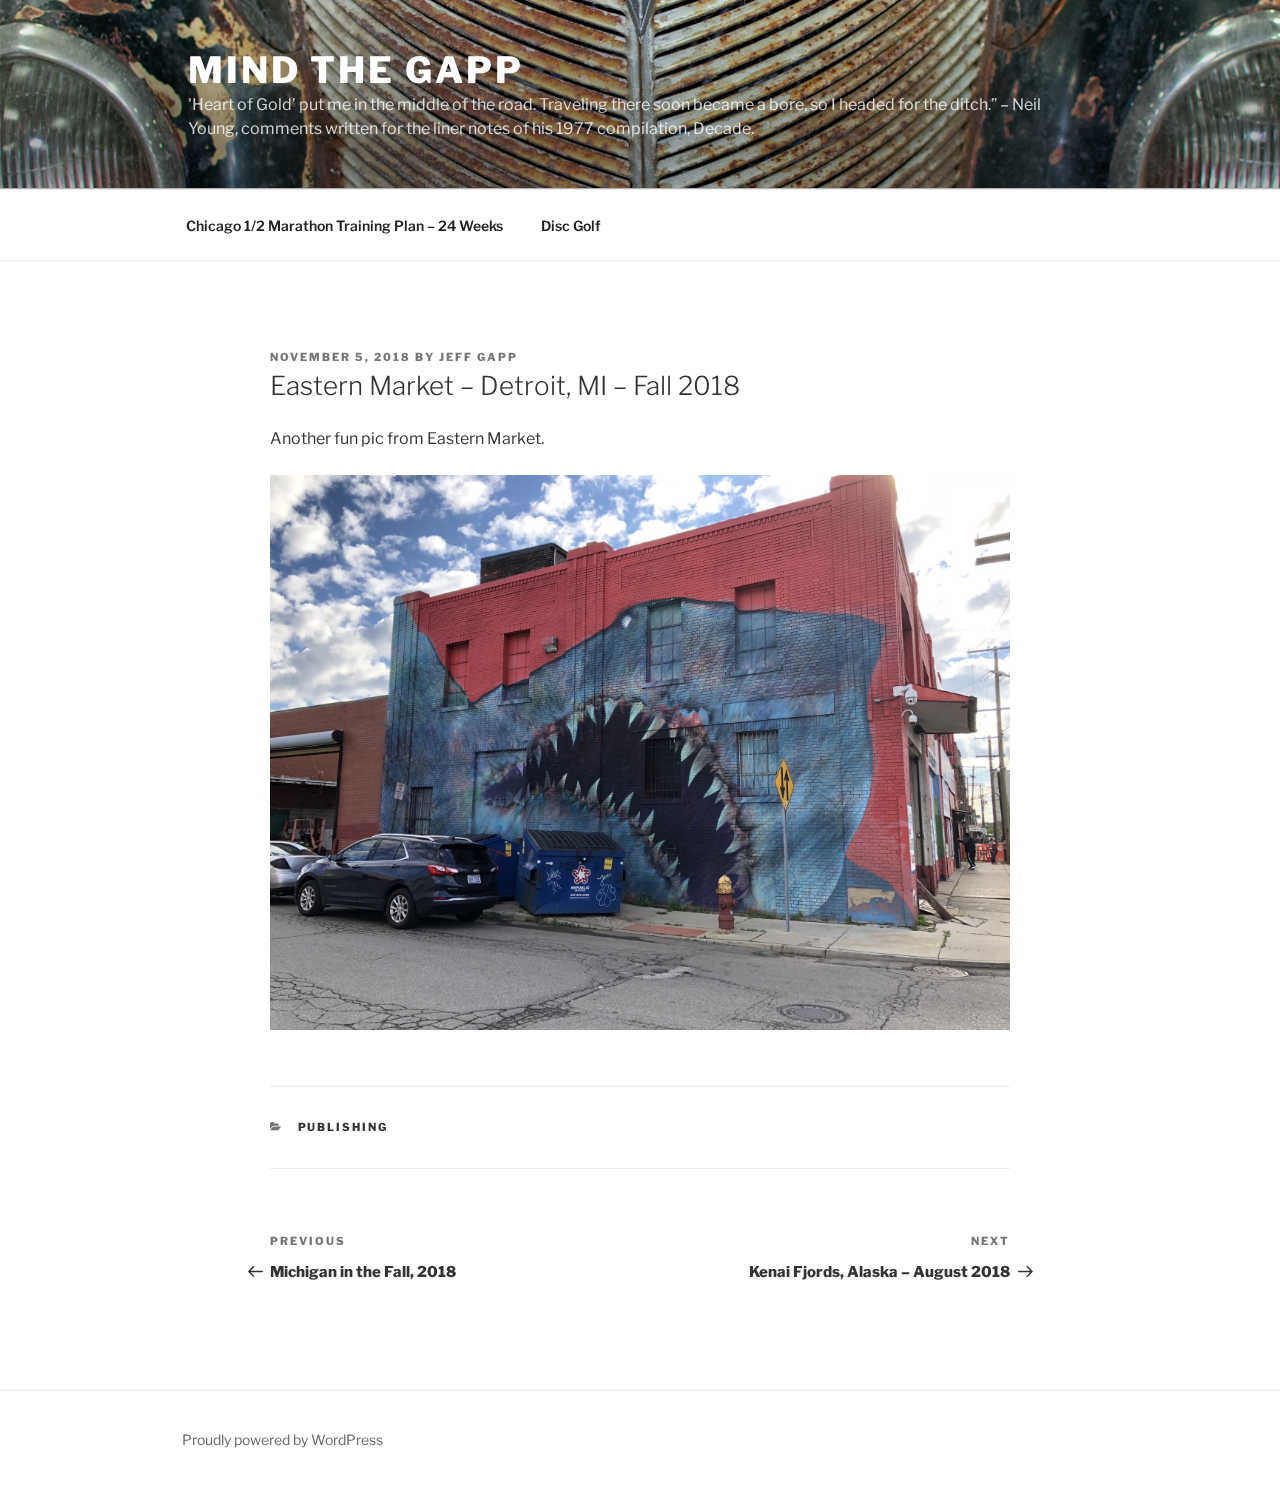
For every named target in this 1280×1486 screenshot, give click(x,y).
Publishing (343, 1127)
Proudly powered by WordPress (282, 1439)
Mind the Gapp (355, 70)
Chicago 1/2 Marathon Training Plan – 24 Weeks (344, 225)
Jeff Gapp (478, 357)
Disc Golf (571, 225)
